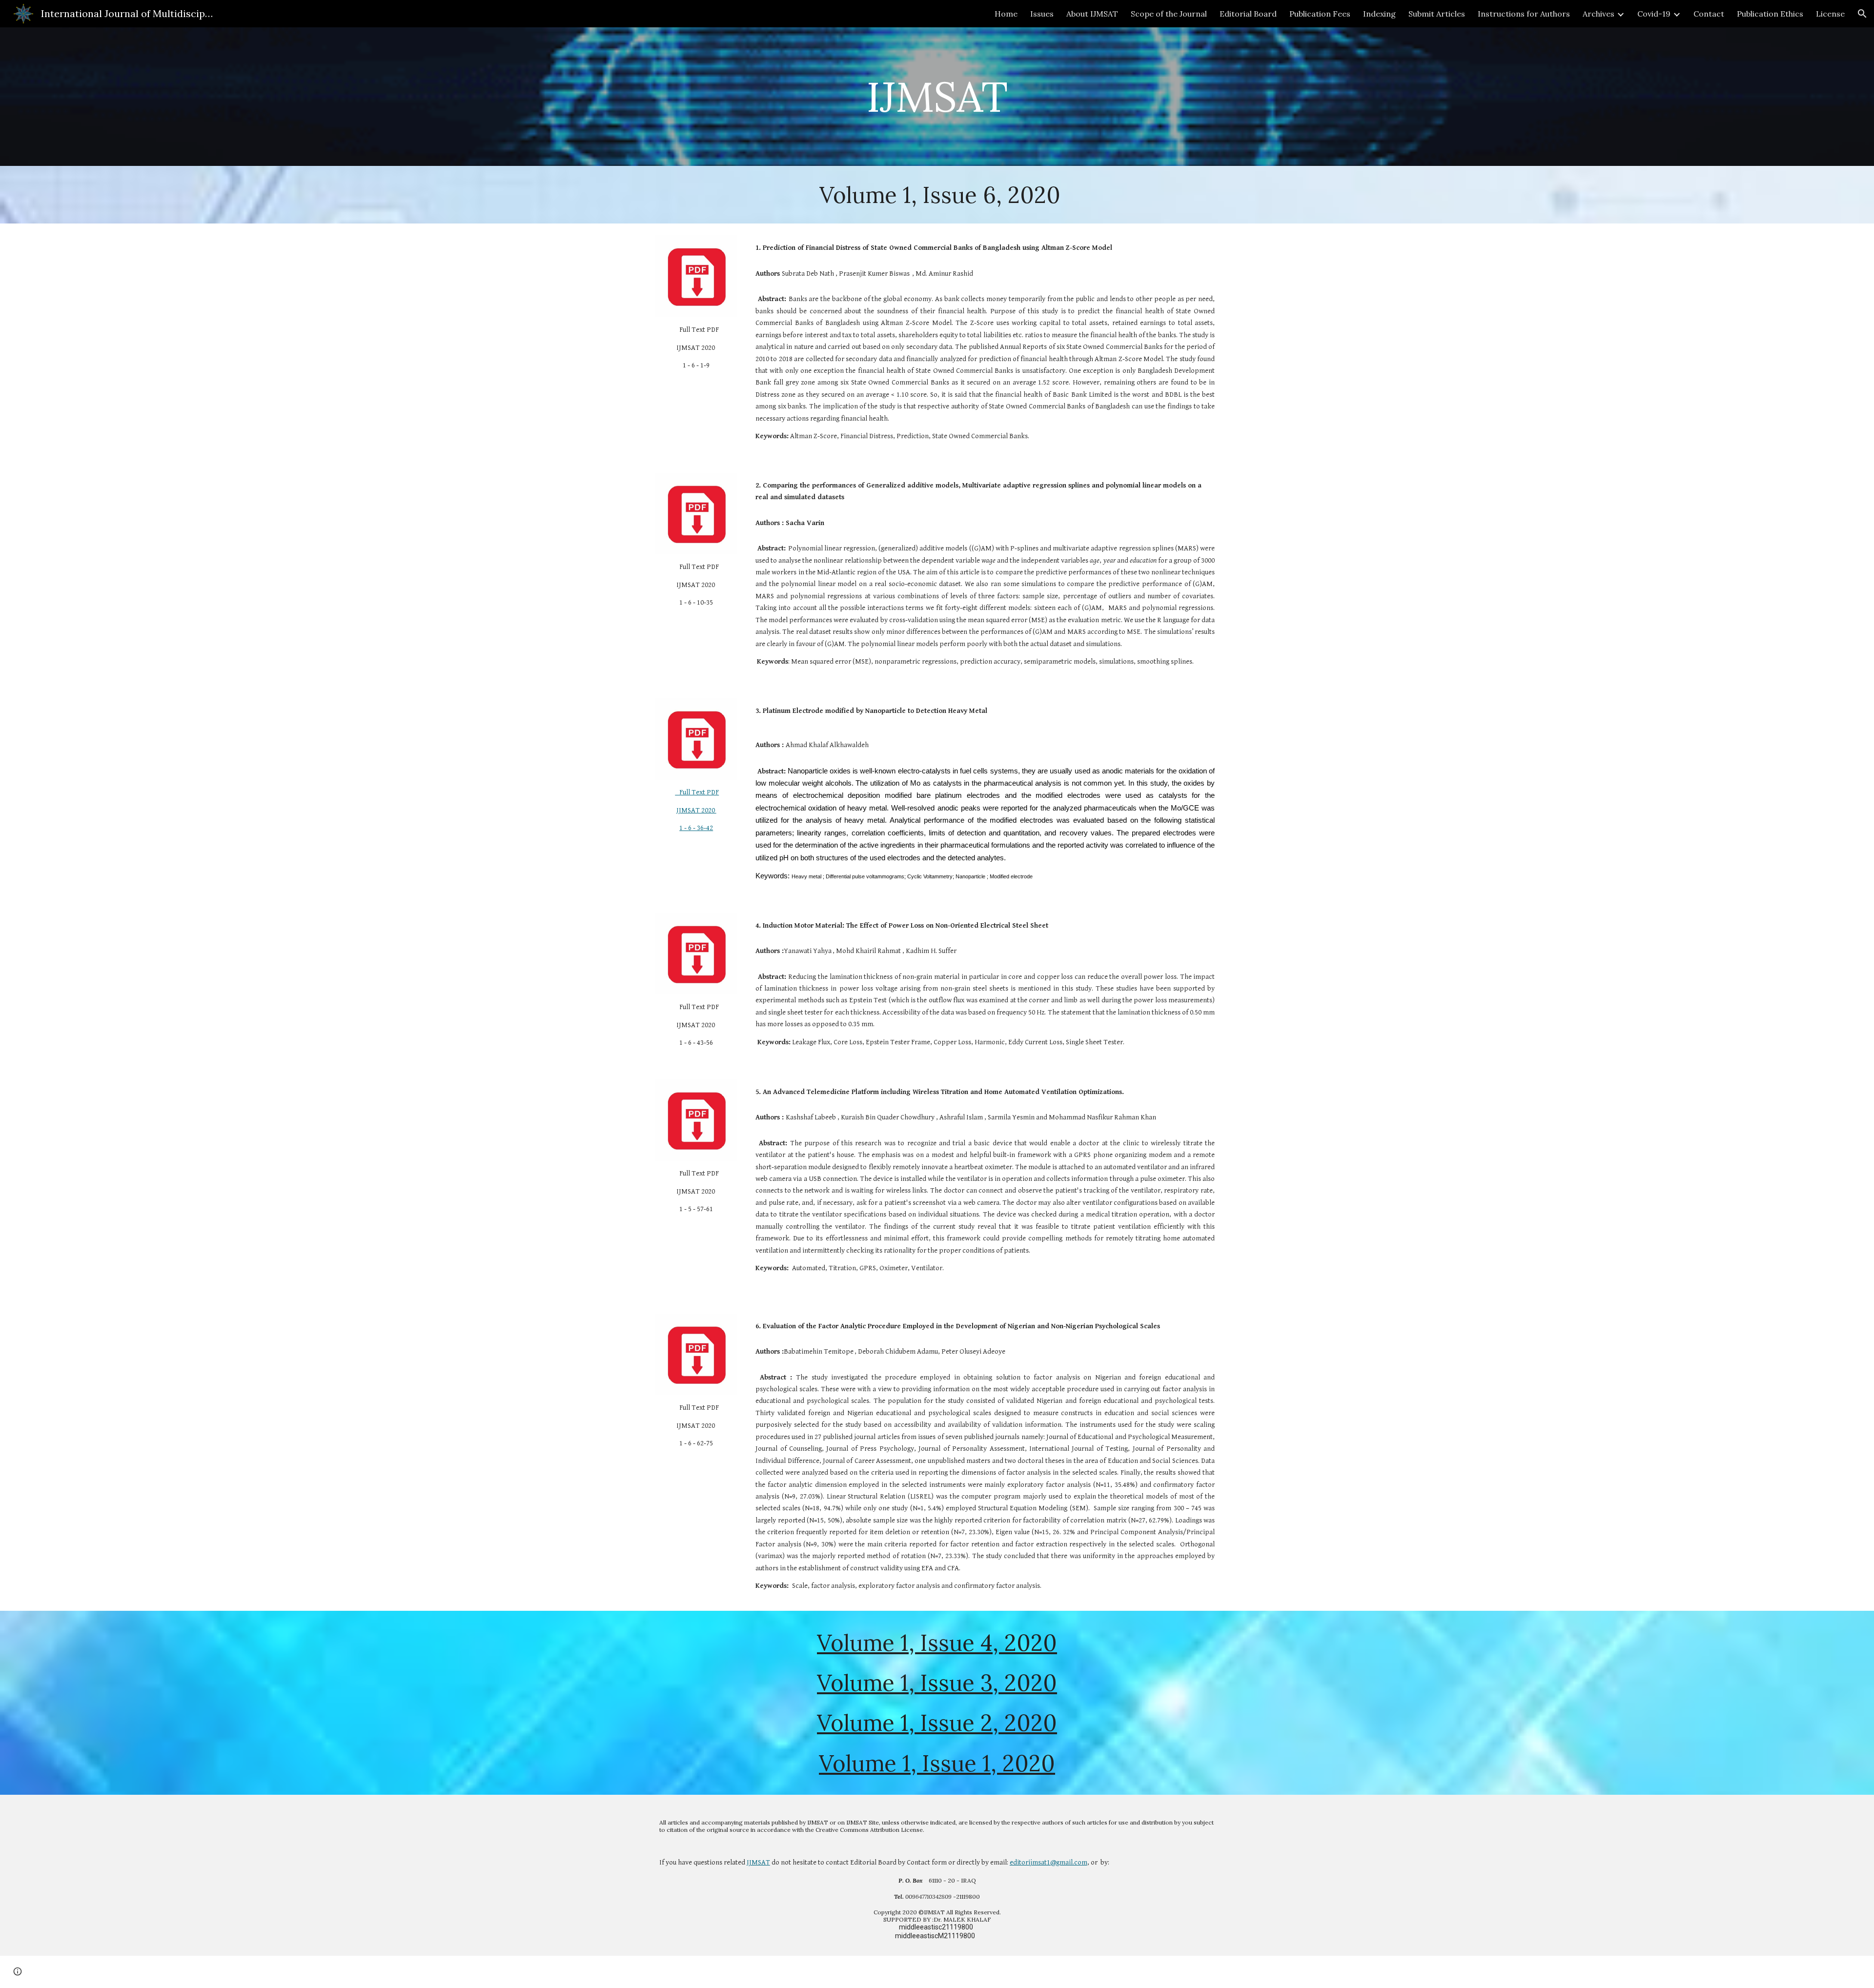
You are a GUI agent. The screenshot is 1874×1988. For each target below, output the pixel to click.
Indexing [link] (1379, 14)
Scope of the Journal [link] (1169, 14)
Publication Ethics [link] (1770, 14)
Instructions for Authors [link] (1524, 14)
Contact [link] (1709, 14)
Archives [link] (1599, 14)
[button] (1862, 14)
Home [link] (1006, 14)
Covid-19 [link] (1654, 14)
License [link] (1830, 14)
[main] (937, 96)
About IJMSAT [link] (1092, 14)
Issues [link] (1042, 14)
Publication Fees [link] (1320, 14)
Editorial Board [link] (1248, 14)
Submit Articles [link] (1437, 14)
